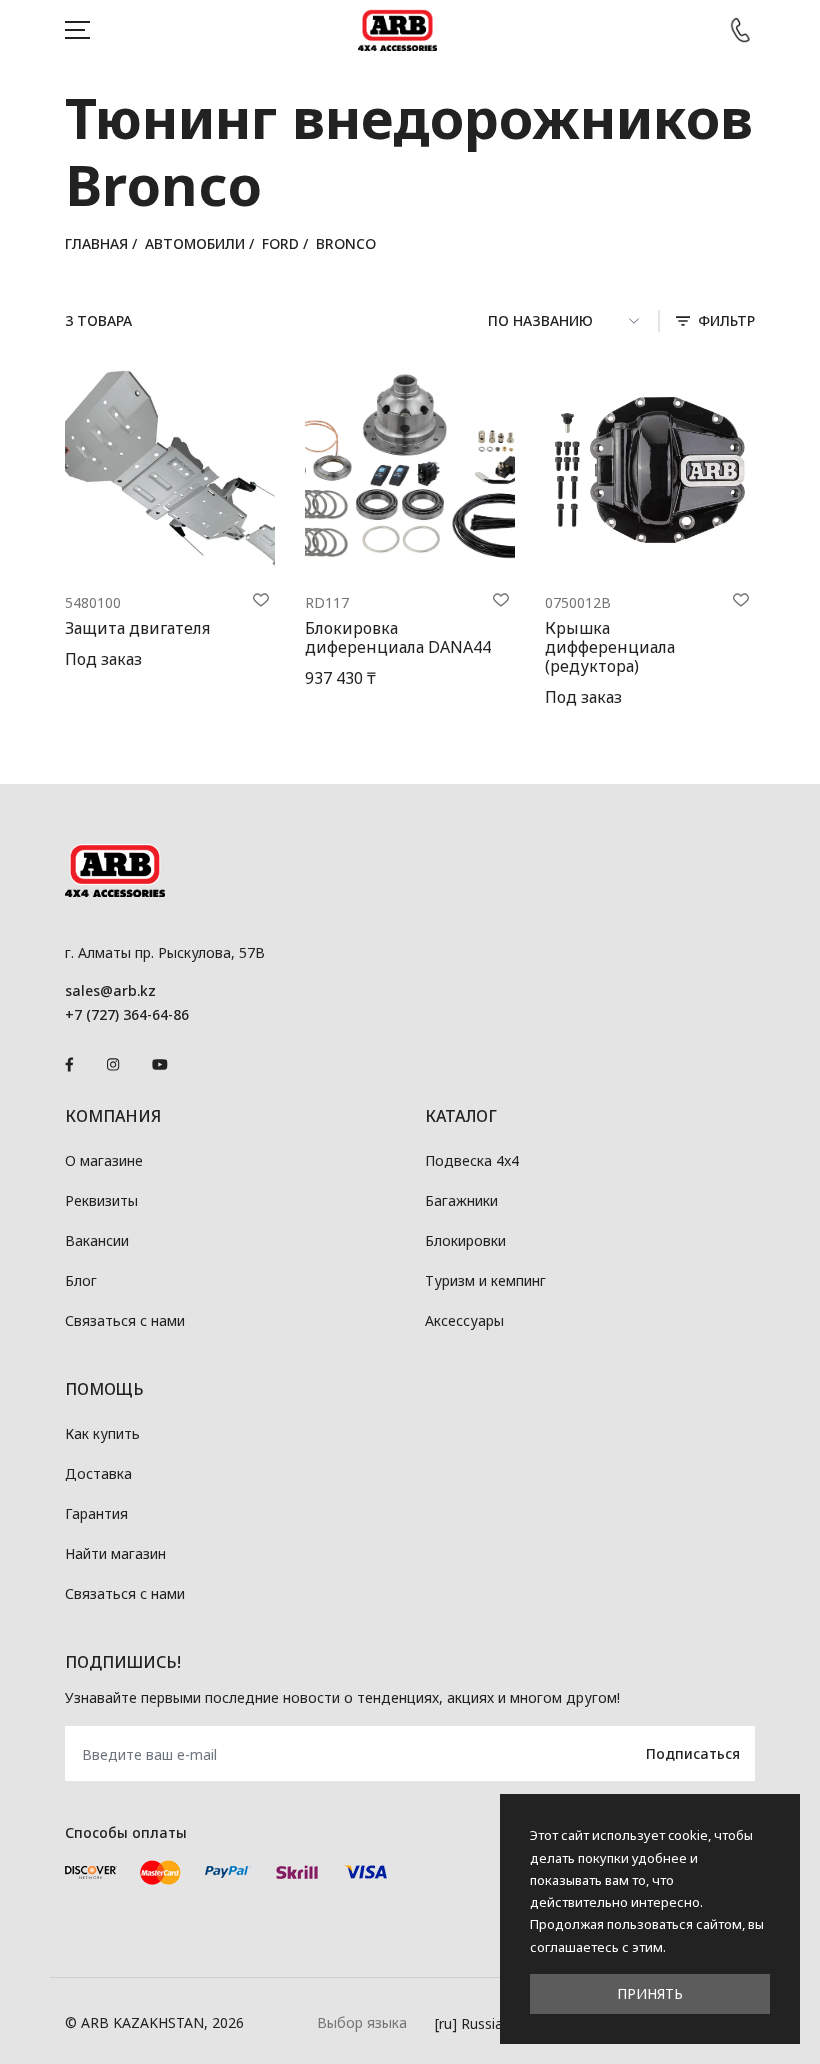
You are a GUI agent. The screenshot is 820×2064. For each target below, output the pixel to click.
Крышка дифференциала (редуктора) (610, 647)
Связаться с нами (125, 1320)
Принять (650, 1993)
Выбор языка (362, 2022)
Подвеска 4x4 (472, 1160)
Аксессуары (464, 1320)
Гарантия (96, 1513)
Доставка (98, 1473)
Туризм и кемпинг (485, 1280)
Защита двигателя (137, 628)
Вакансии (97, 1240)
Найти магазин (115, 1553)
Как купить (102, 1433)
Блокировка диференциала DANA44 (398, 637)
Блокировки (465, 1240)
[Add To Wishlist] (261, 600)
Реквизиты (101, 1200)
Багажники (461, 1200)
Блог (81, 1280)
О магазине (104, 1160)
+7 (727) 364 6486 (740, 30)
